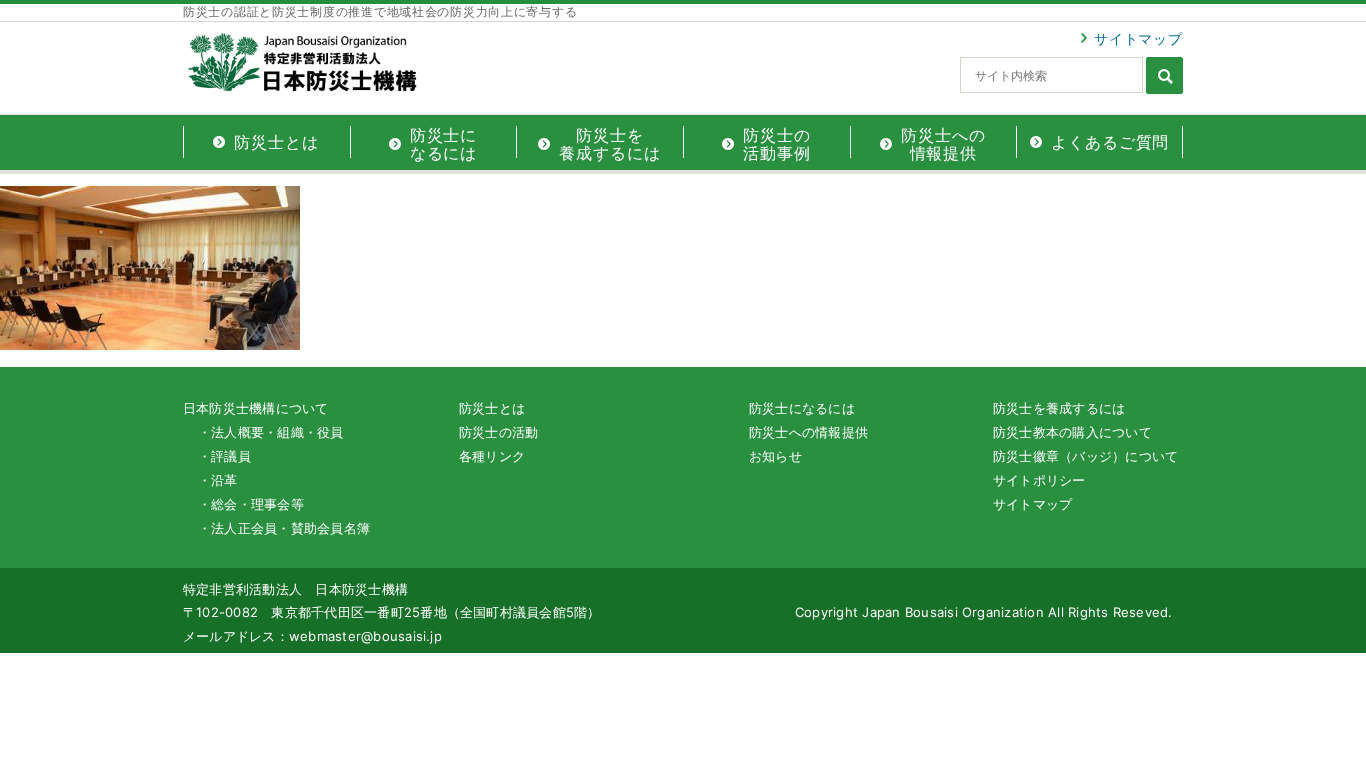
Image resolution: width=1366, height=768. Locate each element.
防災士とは (492, 408)
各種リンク (492, 456)
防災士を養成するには (1059, 408)
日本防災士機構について (256, 408)
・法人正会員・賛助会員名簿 (284, 528)
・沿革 (218, 480)
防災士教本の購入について (1072, 432)
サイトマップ (1138, 38)
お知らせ (775, 456)
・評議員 (224, 456)
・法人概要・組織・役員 (271, 432)
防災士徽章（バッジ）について (1085, 456)
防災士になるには (802, 408)
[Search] (1164, 75)
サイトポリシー (1039, 480)
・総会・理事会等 (251, 504)
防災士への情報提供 (808, 432)
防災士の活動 (498, 432)
